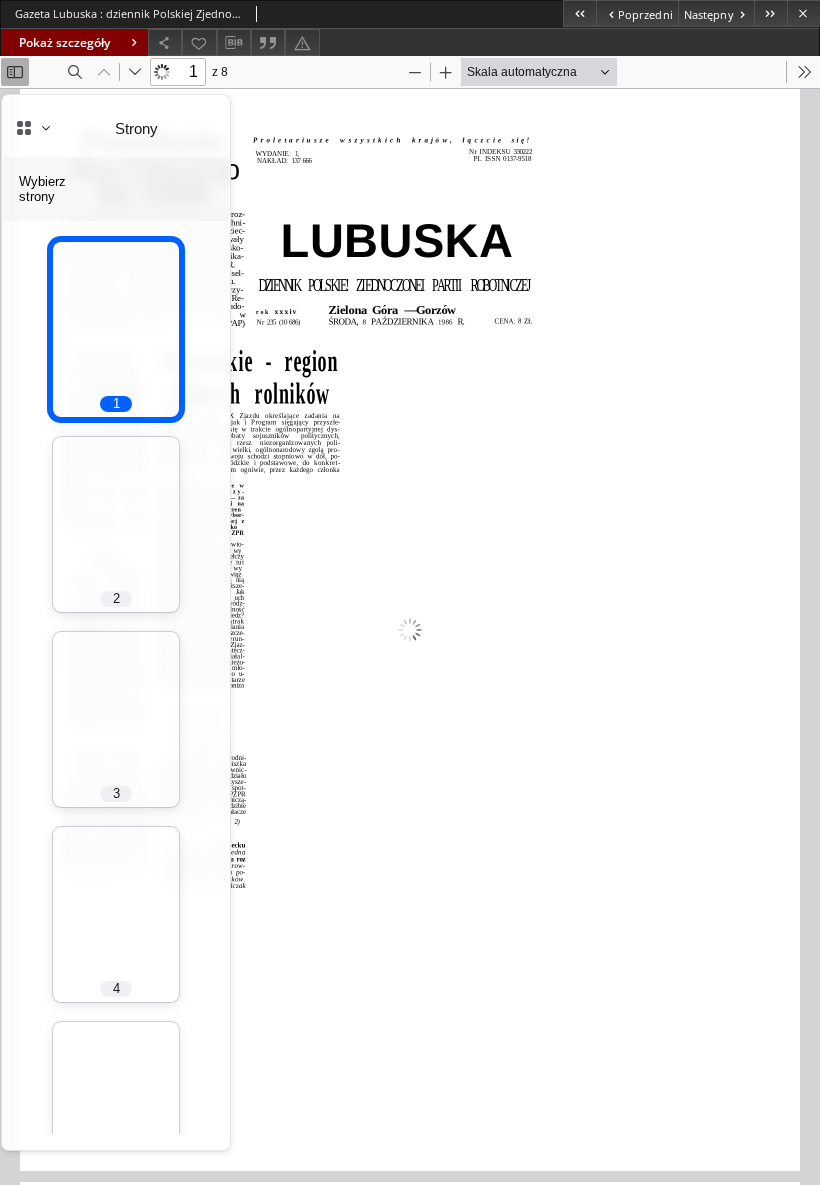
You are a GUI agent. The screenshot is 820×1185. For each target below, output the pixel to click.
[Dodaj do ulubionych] (199, 42)
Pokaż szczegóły (64, 42)
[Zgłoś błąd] (302, 42)
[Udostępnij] (165, 42)
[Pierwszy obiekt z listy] (579, 13)
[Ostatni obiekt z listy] (770, 13)
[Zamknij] (803, 13)
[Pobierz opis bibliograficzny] (234, 43)
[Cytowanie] (268, 42)
